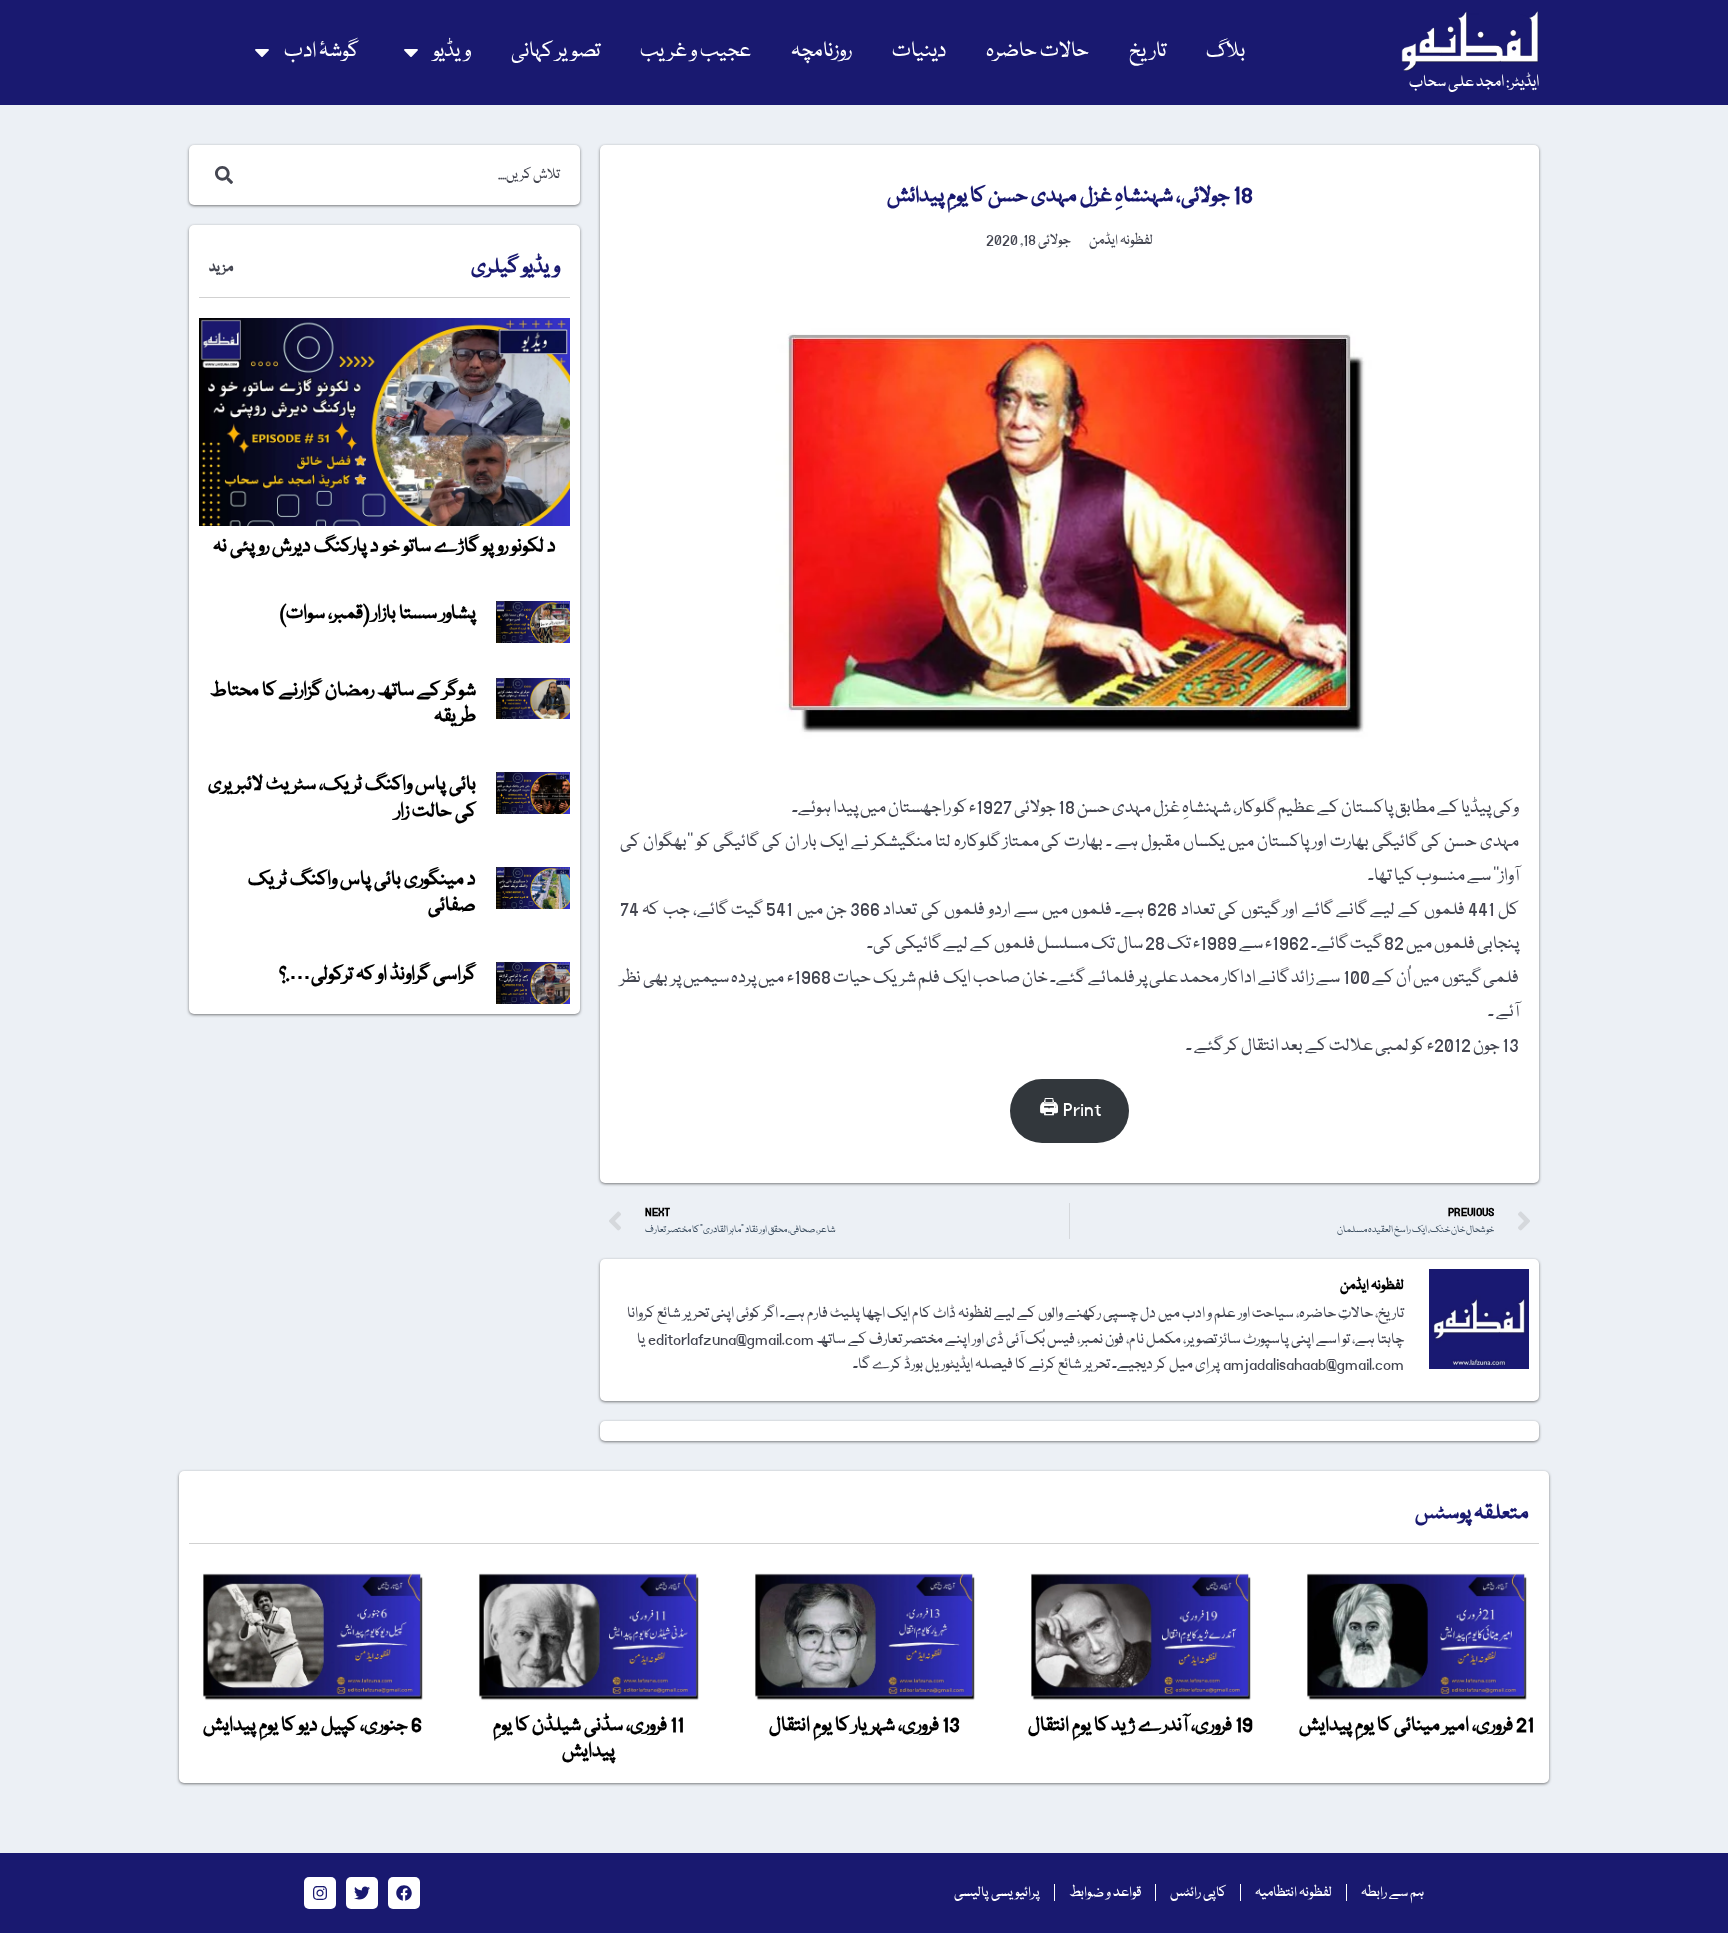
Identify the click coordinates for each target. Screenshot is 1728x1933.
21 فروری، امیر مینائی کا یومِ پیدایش (1416, 1726)
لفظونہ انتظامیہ (1293, 1893)
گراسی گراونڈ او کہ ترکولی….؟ (377, 975)
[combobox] (405, 175)
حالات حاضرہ (1037, 51)
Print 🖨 (1070, 1110)
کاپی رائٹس (1198, 1893)
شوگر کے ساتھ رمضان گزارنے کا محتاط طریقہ (343, 704)
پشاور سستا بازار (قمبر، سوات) (378, 614)
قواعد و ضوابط (1105, 1893)
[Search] (220, 175)
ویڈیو (452, 51)
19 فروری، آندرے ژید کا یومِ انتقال (1140, 1726)
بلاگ (1225, 51)
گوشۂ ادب (321, 51)
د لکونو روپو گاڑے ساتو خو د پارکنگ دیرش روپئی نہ (384, 547)
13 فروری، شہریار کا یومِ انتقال (864, 1726)
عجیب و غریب (695, 51)
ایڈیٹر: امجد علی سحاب (1474, 83)
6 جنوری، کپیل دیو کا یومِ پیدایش (312, 1726)
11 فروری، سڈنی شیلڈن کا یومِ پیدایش (588, 1739)
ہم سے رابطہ (1392, 1893)
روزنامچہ (821, 51)
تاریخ (1147, 51)
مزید (221, 268)
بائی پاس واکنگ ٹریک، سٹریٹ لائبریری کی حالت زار (342, 798)
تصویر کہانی (555, 51)
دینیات (919, 51)
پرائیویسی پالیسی (997, 1893)
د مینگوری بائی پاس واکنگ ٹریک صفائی (362, 893)
